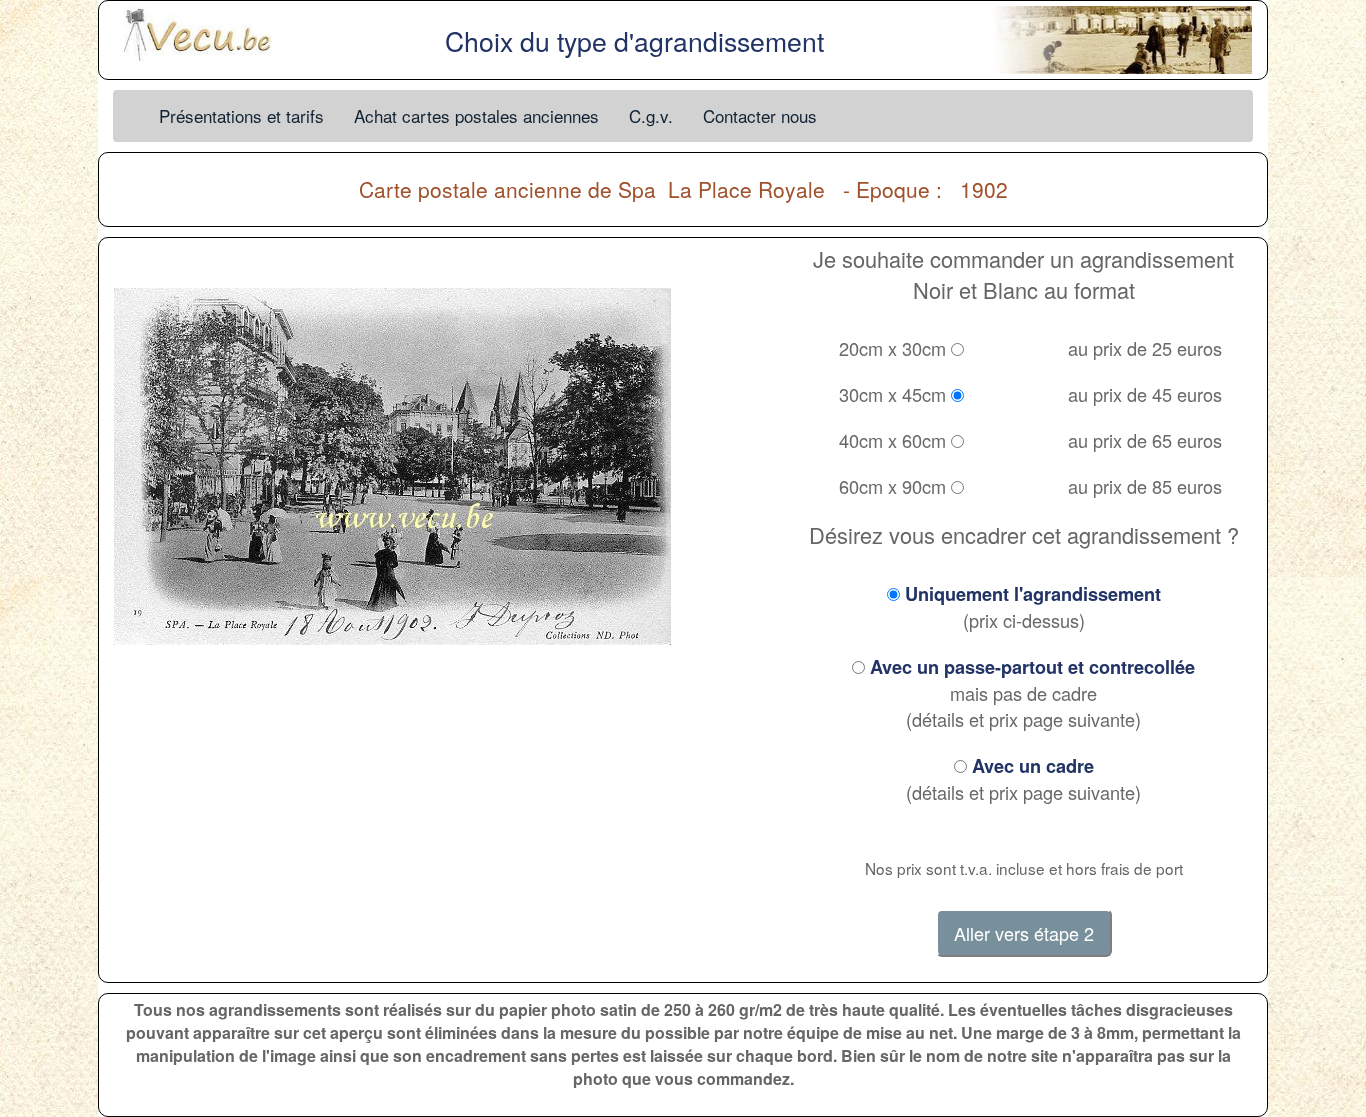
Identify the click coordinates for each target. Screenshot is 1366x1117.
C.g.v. (651, 115)
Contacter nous (760, 115)
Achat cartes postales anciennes (476, 115)
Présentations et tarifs (241, 115)
